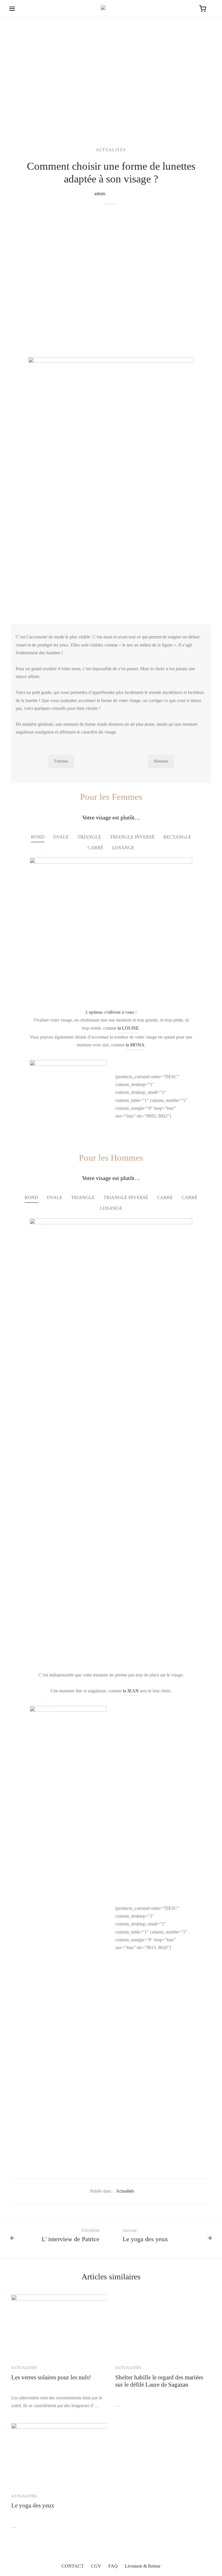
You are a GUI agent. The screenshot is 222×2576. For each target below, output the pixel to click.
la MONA (135, 1045)
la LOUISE (128, 1028)
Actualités (111, 150)
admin (100, 194)
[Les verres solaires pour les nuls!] (94, 2326)
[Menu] (12, 9)
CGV (96, 2566)
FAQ (113, 2566)
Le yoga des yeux (33, 2505)
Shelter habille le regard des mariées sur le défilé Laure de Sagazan (159, 2381)
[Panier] (203, 9)
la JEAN (131, 1691)
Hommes (161, 761)
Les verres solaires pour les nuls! (51, 2377)
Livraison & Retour (143, 2566)
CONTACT (73, 2566)
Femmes (61, 761)
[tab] (38, 837)
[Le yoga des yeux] (94, 2455)
